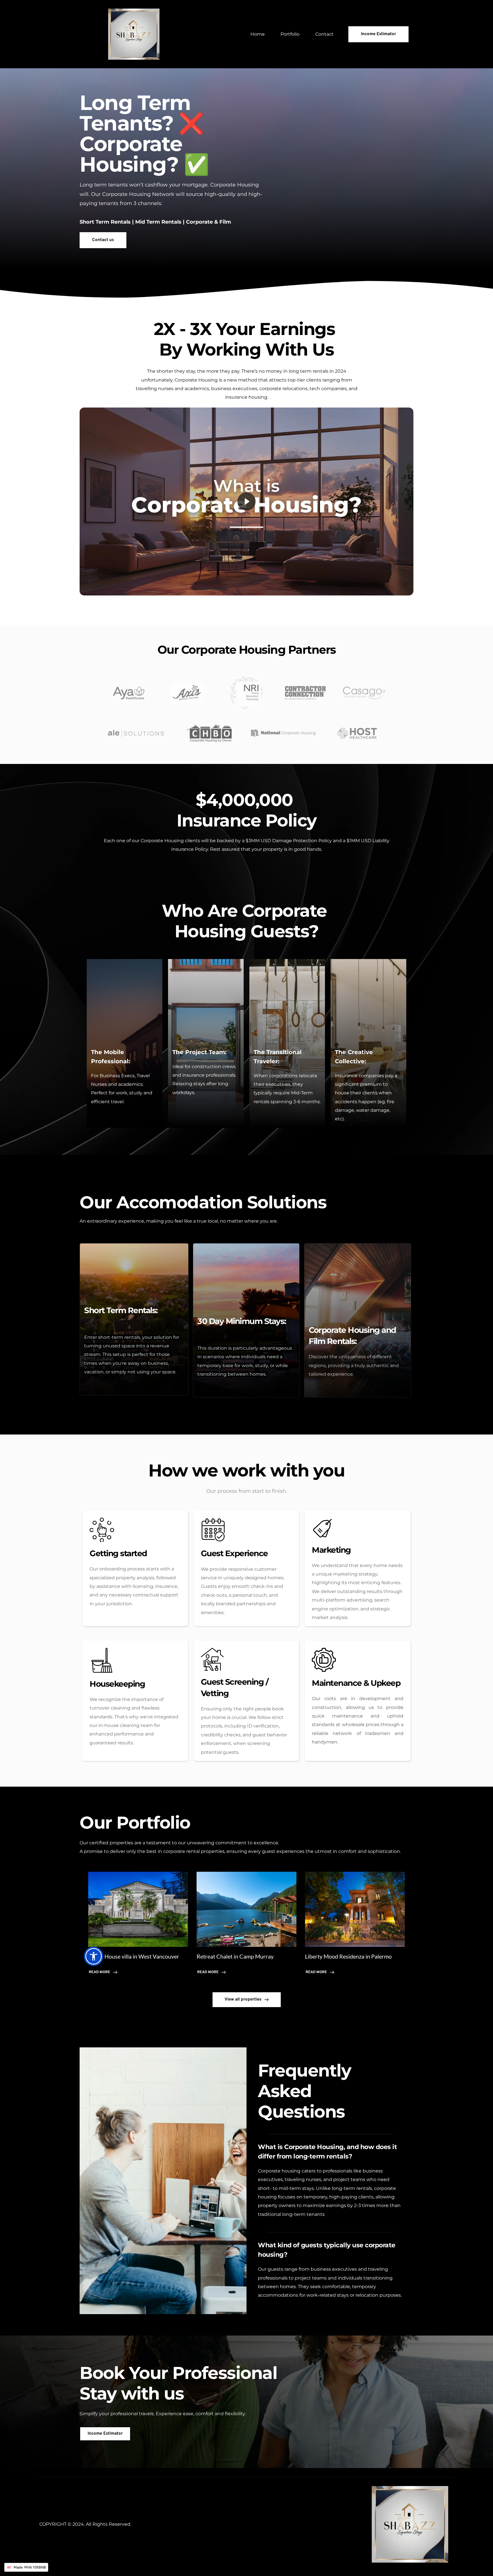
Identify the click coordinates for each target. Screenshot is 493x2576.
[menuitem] (258, 34)
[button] (246, 501)
